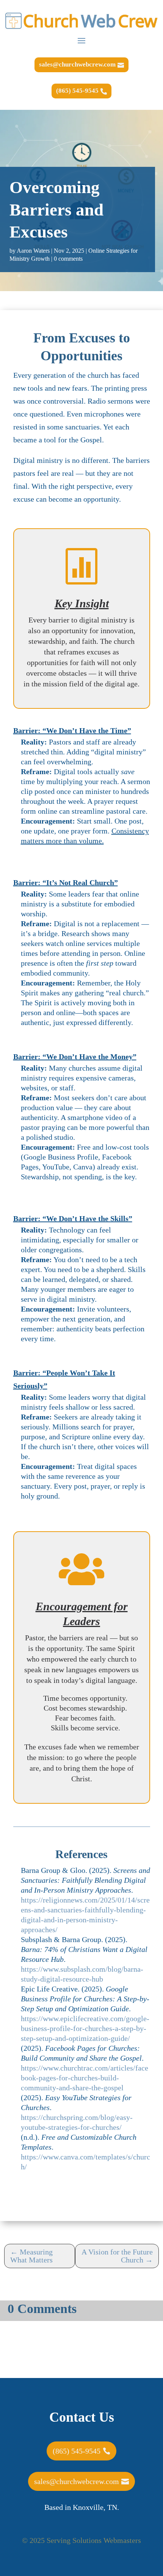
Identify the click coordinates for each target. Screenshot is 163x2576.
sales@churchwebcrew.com (77, 64)
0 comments (68, 259)
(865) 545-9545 (77, 91)
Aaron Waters (33, 251)
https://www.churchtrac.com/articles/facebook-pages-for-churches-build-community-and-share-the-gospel (85, 2078)
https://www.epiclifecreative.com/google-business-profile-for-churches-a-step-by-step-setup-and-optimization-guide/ (85, 2028)
